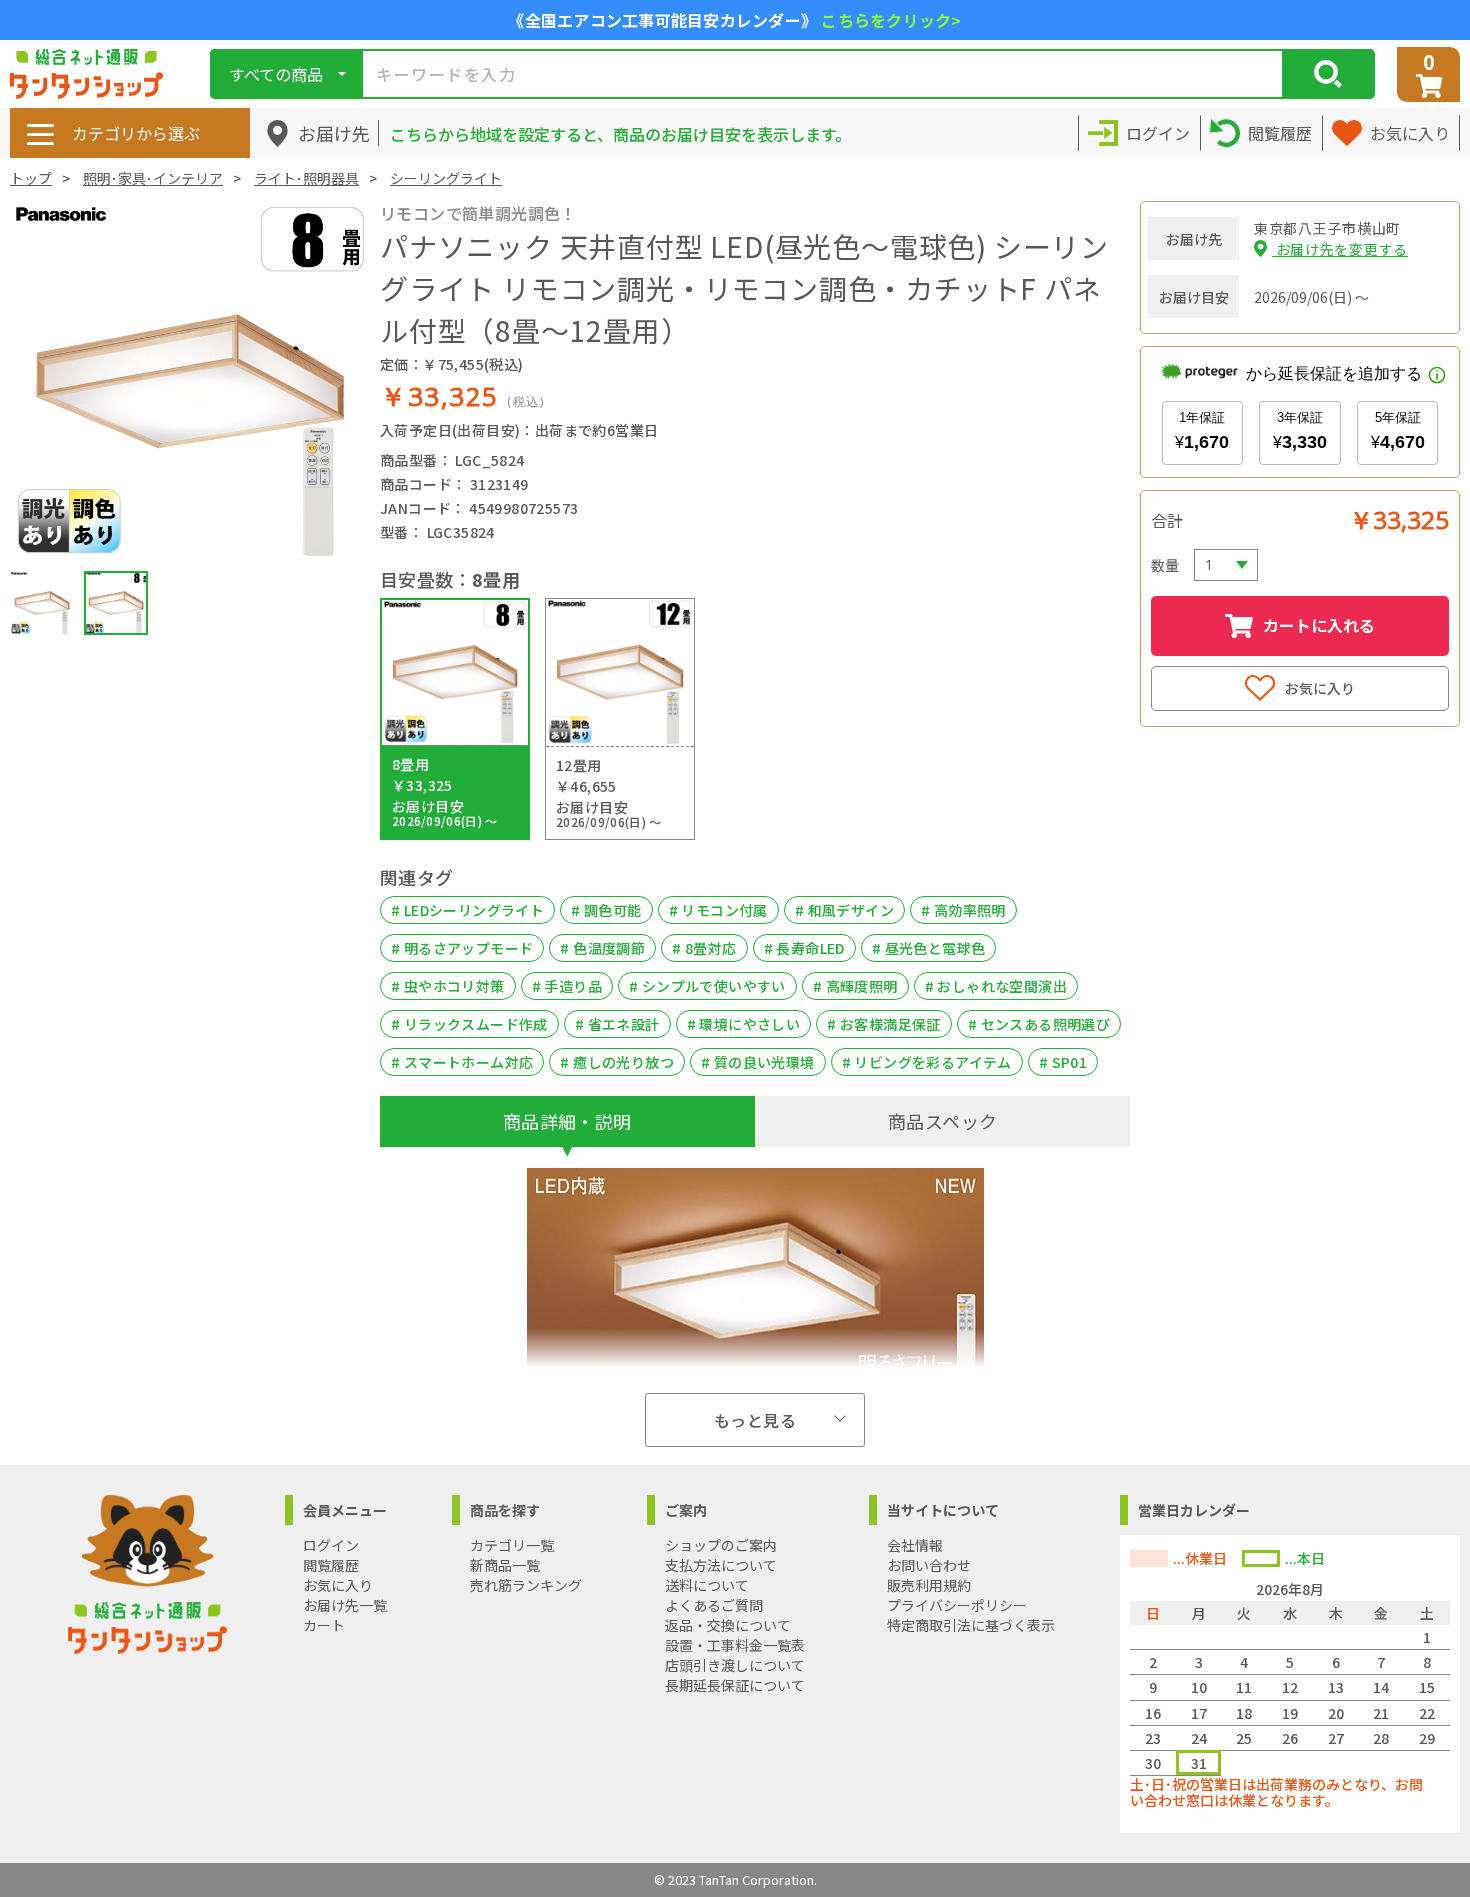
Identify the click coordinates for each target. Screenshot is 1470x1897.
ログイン (331, 1545)
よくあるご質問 (714, 1605)
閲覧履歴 (331, 1565)
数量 (1165, 565)
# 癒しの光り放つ (617, 1062)
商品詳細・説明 (567, 1121)
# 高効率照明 (963, 910)
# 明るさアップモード (462, 948)
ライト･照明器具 (306, 178)
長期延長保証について (735, 1685)
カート (324, 1625)
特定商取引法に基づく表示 (971, 1625)
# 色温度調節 (602, 948)
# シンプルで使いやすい (707, 986)
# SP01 (1063, 1062)
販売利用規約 (929, 1585)
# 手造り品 (567, 986)
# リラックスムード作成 (469, 1024)
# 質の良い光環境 (758, 1062)
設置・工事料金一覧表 (735, 1645)
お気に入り (1320, 688)
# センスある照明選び (1039, 1024)
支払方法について (721, 1565)
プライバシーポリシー (957, 1605)
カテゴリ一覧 (512, 1545)
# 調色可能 (606, 910)
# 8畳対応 (704, 948)
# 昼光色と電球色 (929, 948)
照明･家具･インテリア (153, 178)
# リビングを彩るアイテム (927, 1062)
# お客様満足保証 (884, 1024)
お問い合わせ (929, 1565)
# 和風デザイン (844, 910)
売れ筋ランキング (526, 1585)
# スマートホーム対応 (462, 1062)
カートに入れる (1319, 625)
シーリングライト (446, 178)
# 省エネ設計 (617, 1024)
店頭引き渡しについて (735, 1665)
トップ (31, 178)
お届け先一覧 (345, 1605)
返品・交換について (728, 1625)
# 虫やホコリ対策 (448, 986)
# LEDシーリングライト (467, 910)
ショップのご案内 (721, 1545)
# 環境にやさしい (744, 1024)
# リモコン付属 (718, 910)
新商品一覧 (505, 1565)
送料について (707, 1585)
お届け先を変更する (1340, 248)
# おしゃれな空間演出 (996, 986)
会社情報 (915, 1545)
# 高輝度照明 (855, 986)
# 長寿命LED (804, 948)
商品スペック (942, 1121)
